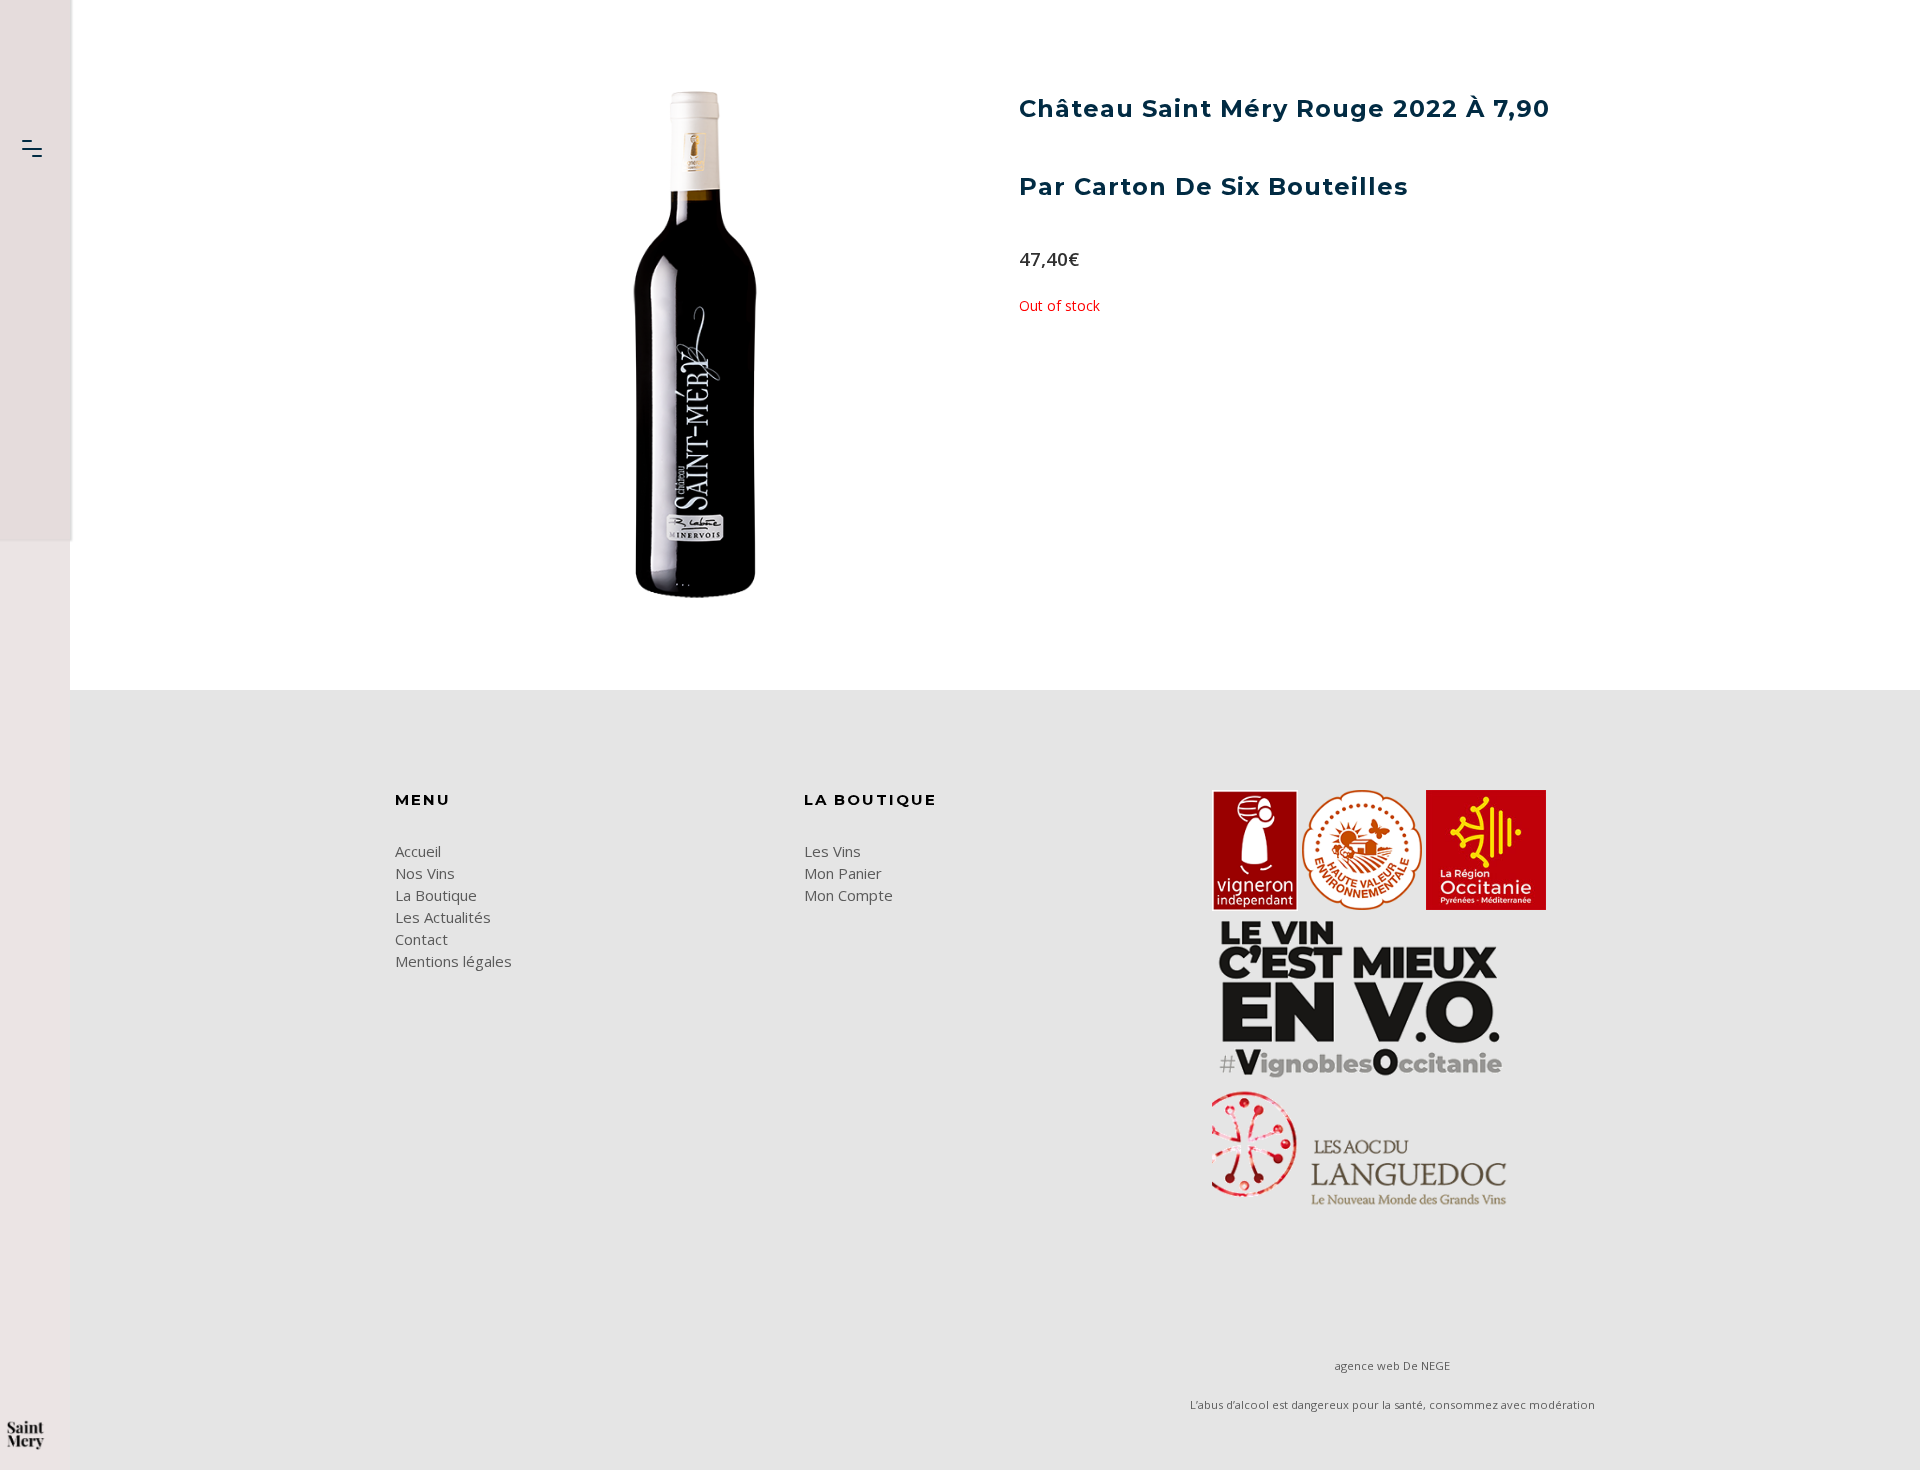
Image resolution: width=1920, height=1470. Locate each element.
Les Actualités (443, 917)
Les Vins (832, 851)
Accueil (418, 851)
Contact (421, 939)
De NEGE (1426, 1365)
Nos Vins (425, 873)
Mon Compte (848, 895)
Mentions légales (453, 961)
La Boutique (436, 895)
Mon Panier (843, 873)
